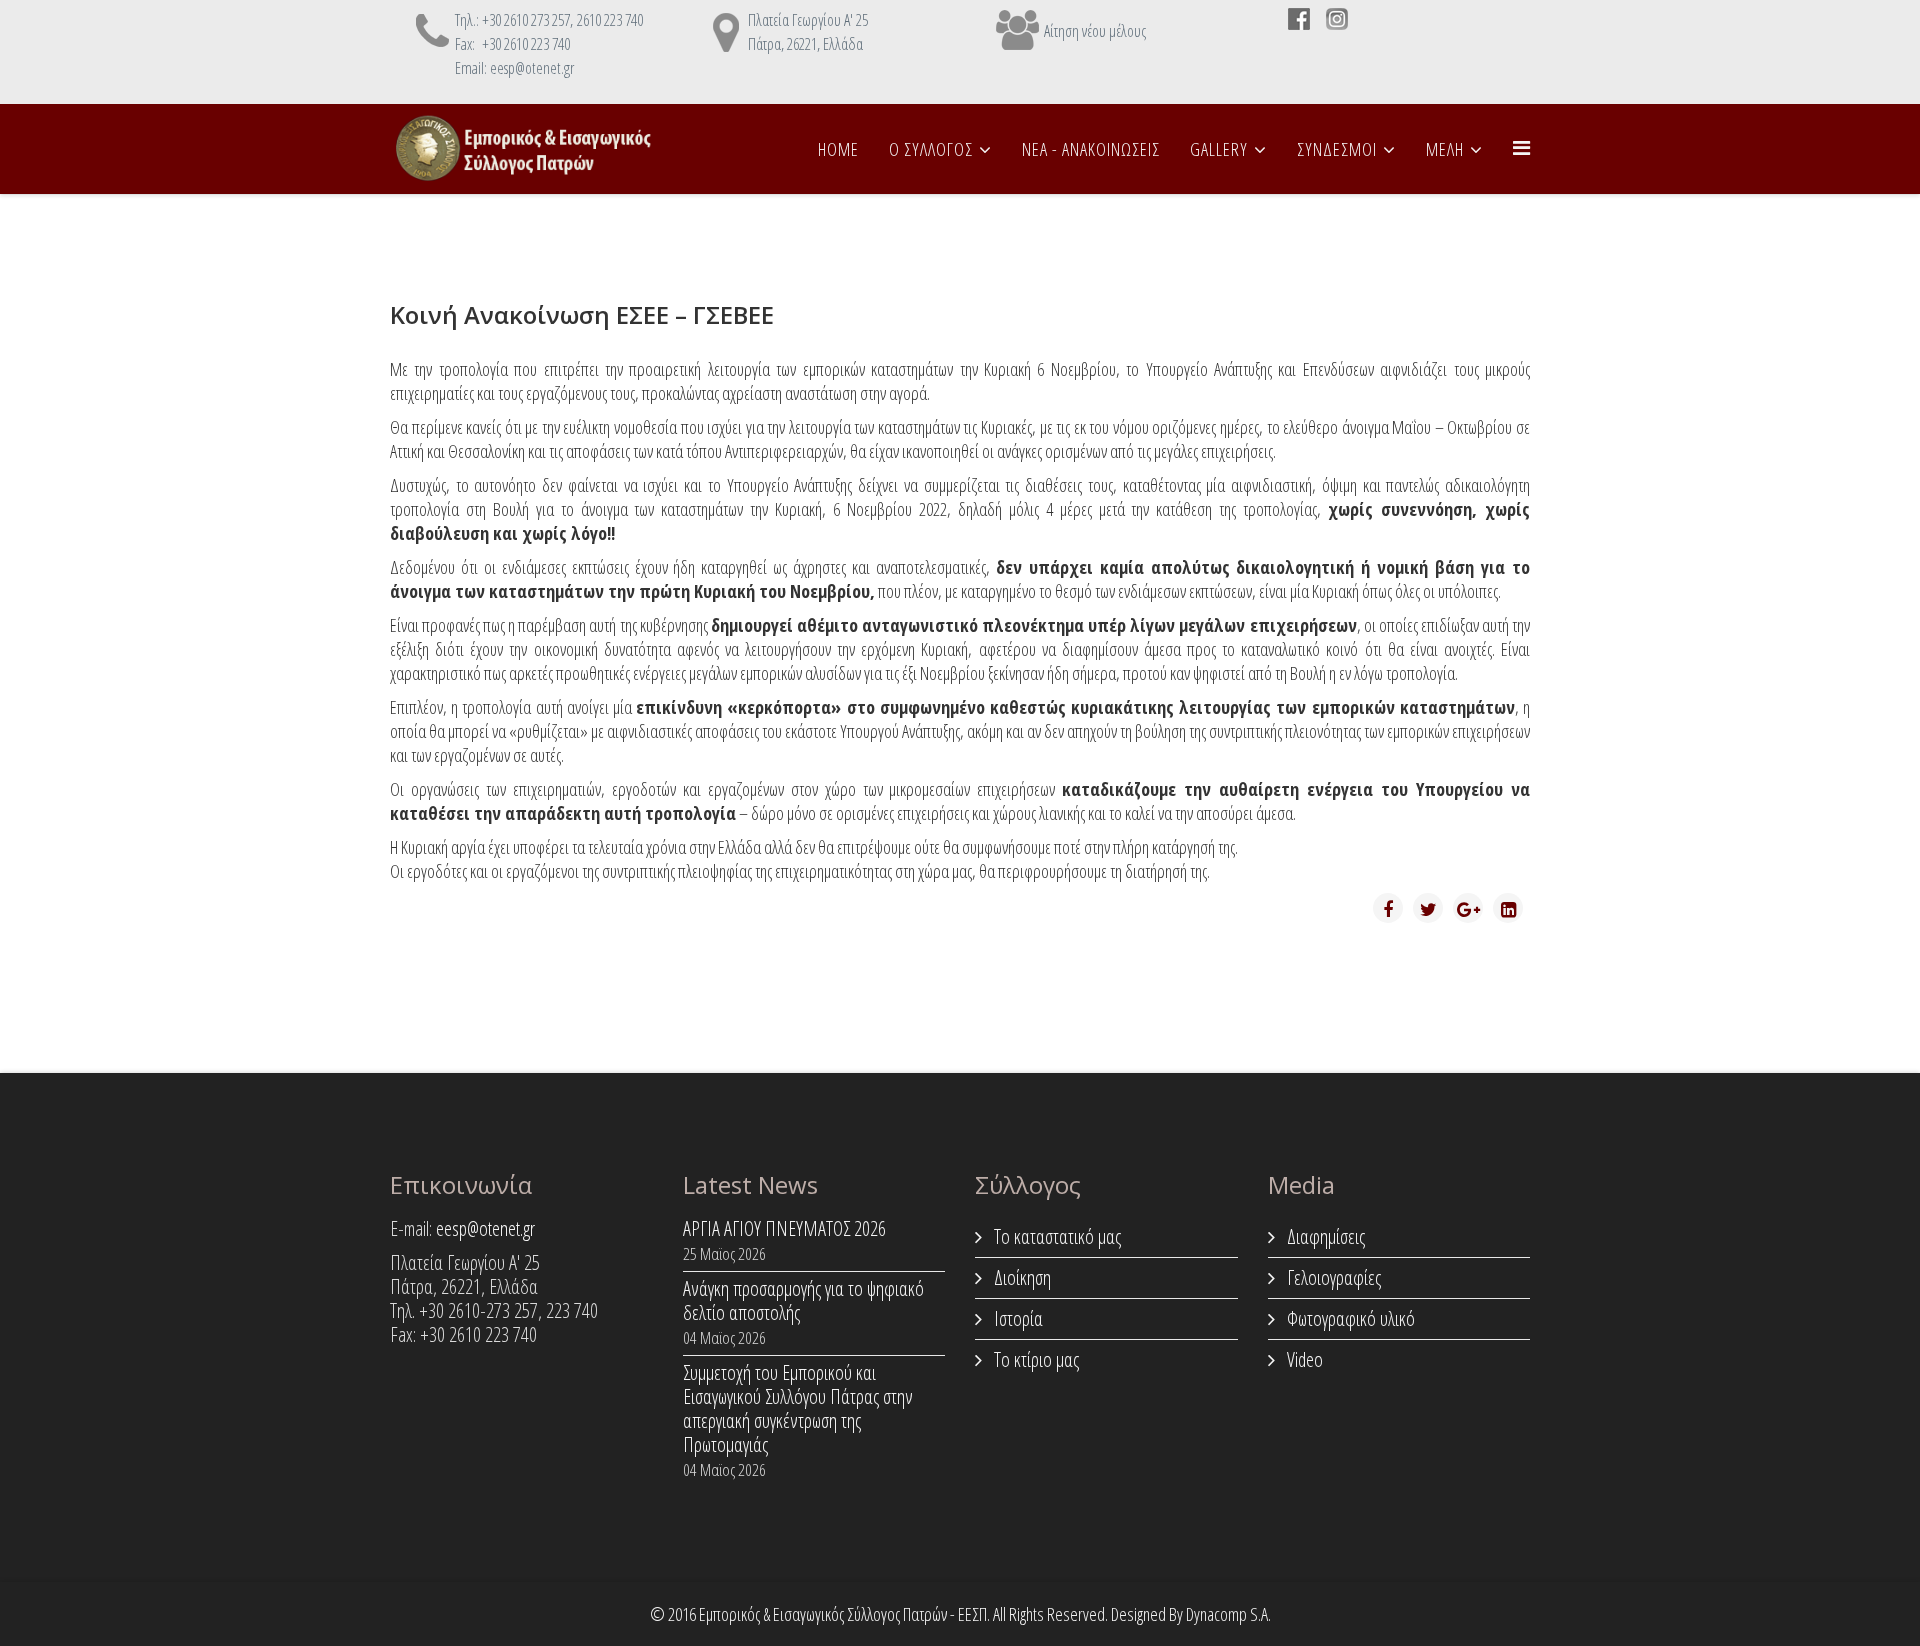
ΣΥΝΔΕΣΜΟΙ (1337, 149)
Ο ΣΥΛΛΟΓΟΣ (931, 149)
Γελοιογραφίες (1332, 1277)
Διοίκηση (1020, 1277)
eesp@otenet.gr (485, 1228)
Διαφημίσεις (1324, 1236)
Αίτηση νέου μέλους (1095, 31)
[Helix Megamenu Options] (1521, 147)
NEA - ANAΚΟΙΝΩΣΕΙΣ (1091, 149)
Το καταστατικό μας (1055, 1236)
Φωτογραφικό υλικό (1349, 1318)
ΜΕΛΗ (1445, 149)
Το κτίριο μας (1034, 1359)
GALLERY (1219, 149)
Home (838, 149)
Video (1303, 1359)
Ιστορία (1016, 1318)
